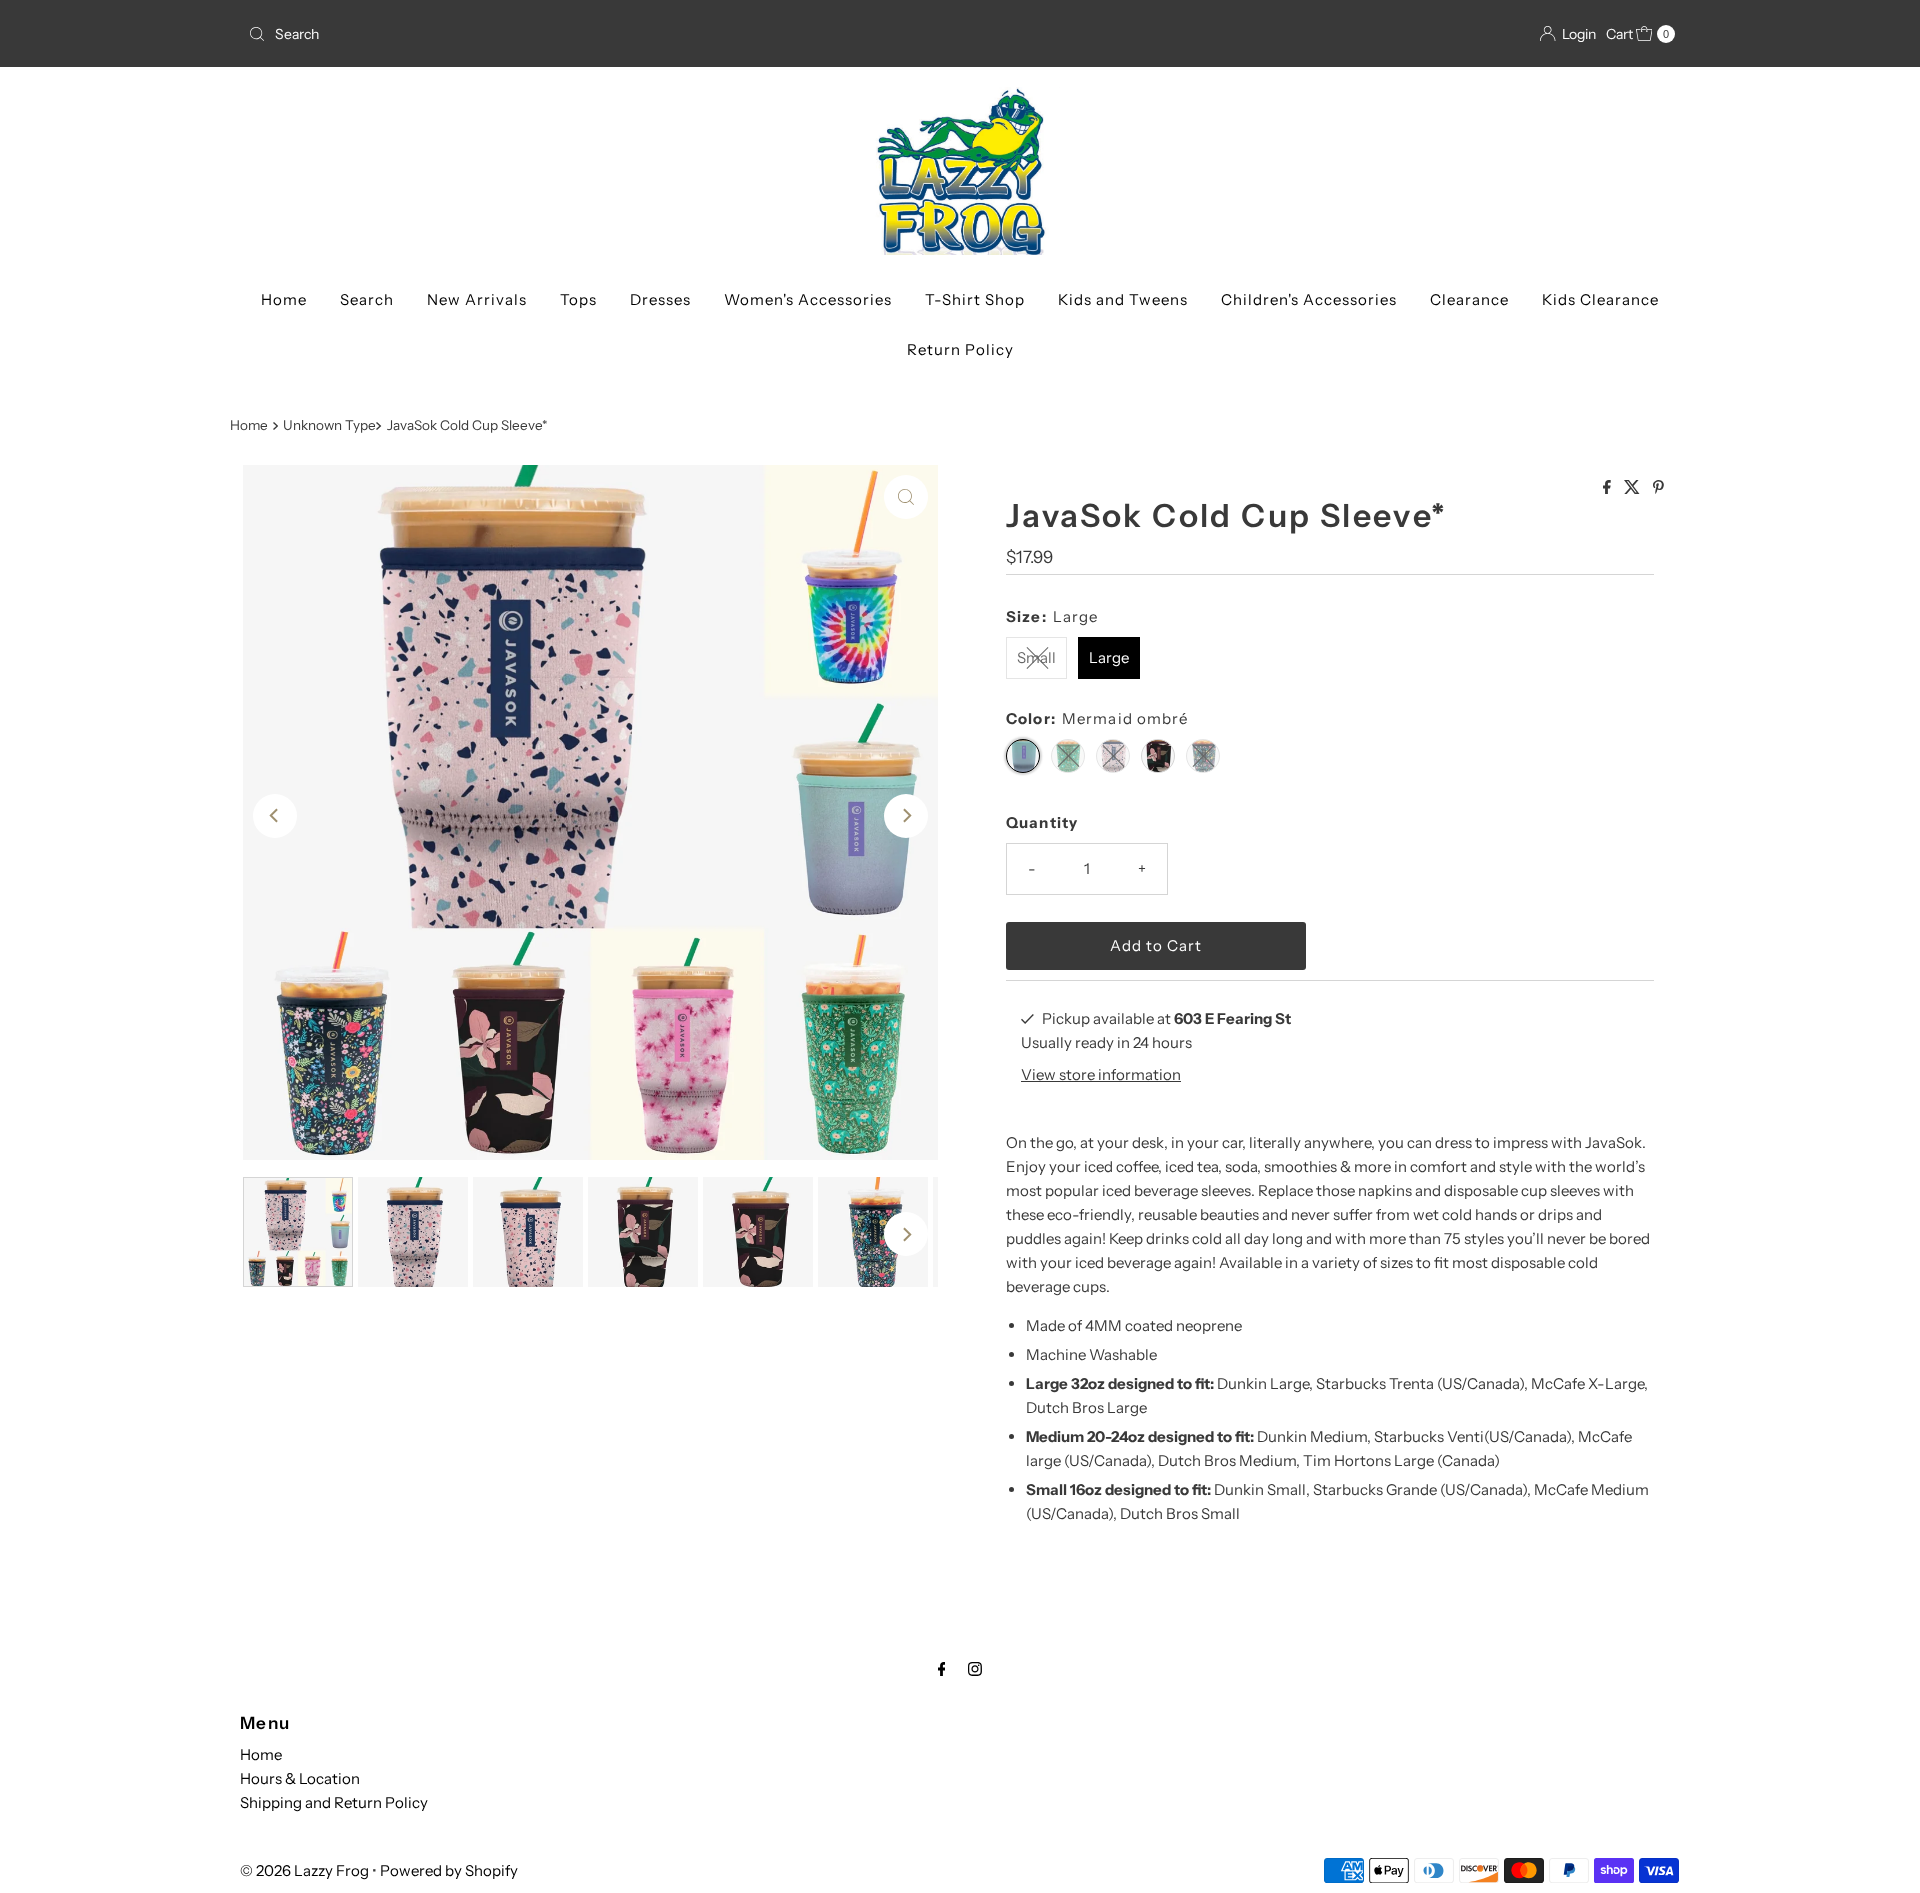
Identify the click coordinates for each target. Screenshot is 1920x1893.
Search (367, 299)
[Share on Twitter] (1633, 488)
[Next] (906, 816)
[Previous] (275, 816)
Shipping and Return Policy (334, 1802)
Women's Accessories (808, 299)
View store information (1101, 1074)
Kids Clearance (1600, 299)
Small (1036, 657)
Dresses (660, 299)
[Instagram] (975, 1669)
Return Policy (960, 349)
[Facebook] (942, 1669)
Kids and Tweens (1123, 299)
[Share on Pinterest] (1658, 488)
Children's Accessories (1309, 299)
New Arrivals (477, 299)
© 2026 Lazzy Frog (304, 1870)
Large (1109, 657)
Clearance (1469, 299)
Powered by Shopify (449, 1870)
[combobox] (596, 34)
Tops (578, 299)
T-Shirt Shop (975, 299)
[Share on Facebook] (1608, 488)
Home (284, 299)
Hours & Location (300, 1778)
